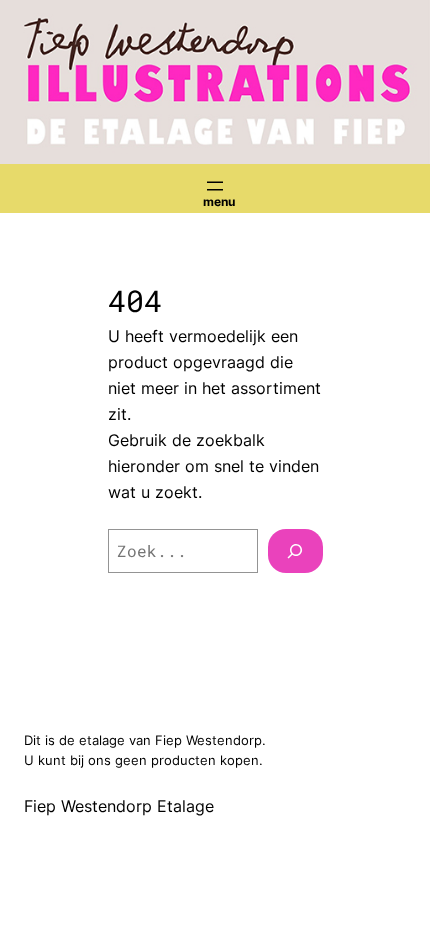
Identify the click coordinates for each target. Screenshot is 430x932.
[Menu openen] (215, 186)
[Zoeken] (295, 551)
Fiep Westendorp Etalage (119, 806)
